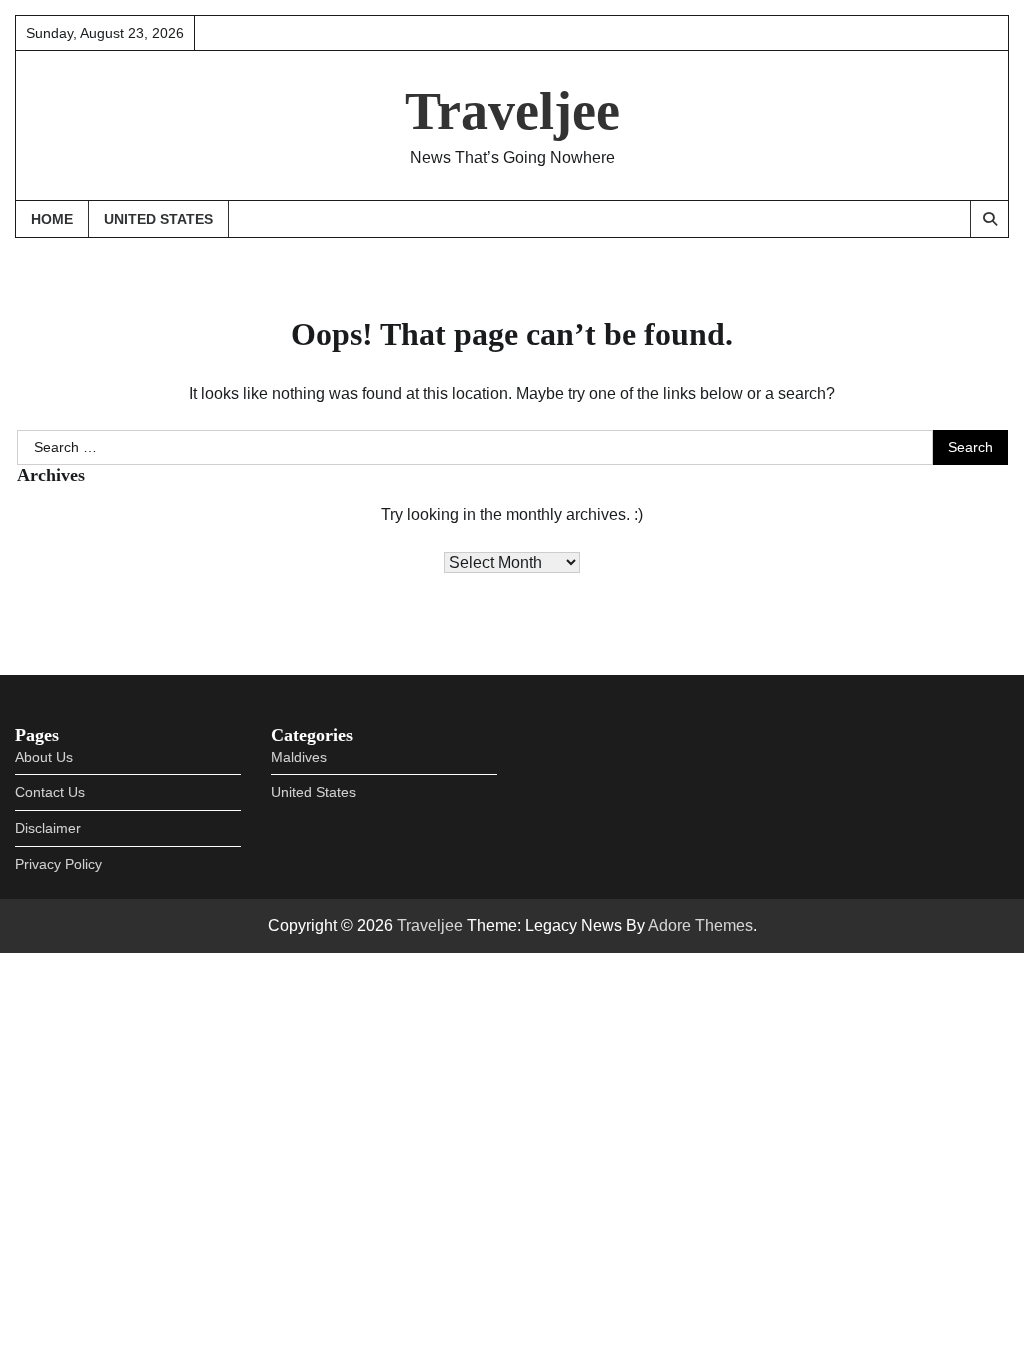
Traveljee (512, 111)
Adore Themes (700, 925)
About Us (44, 757)
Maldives (299, 757)
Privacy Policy (58, 864)
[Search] (989, 219)
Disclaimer (48, 828)
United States (158, 219)
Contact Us (50, 792)
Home (52, 219)
